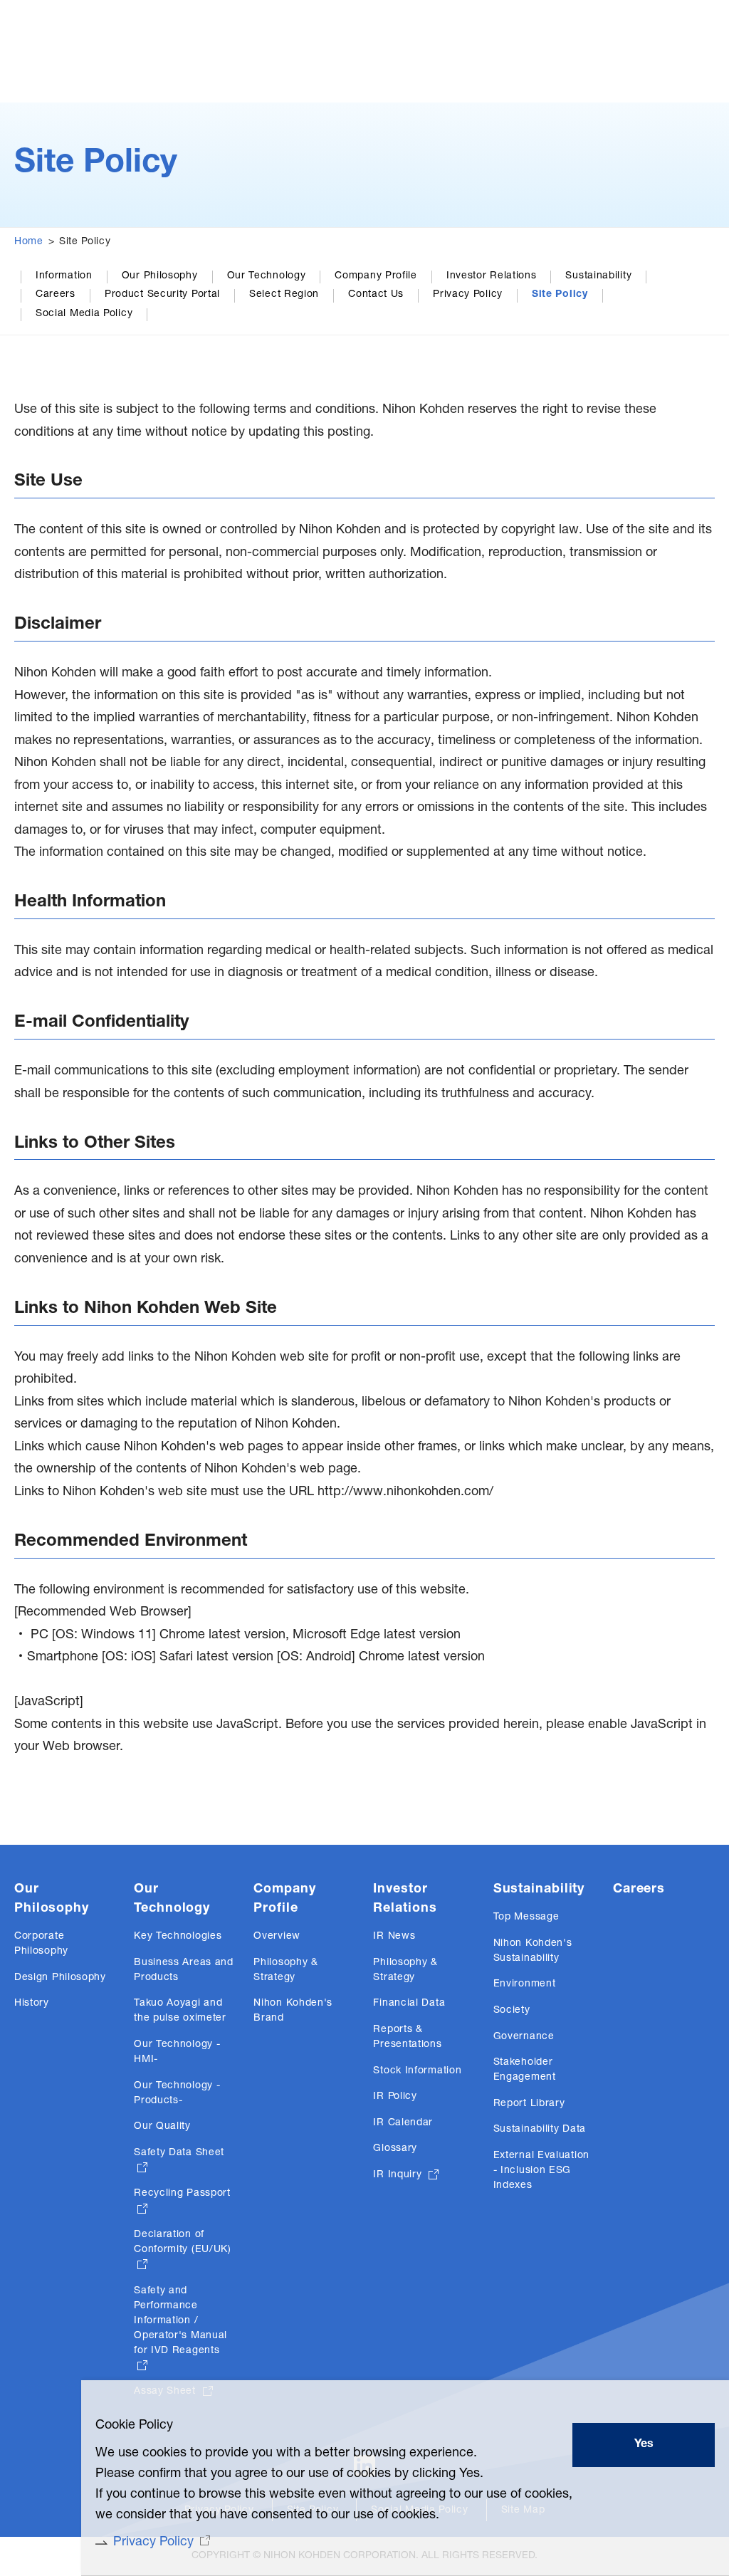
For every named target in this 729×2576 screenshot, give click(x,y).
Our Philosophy (160, 276)
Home (29, 242)
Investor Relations (492, 276)
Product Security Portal (162, 295)
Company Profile (376, 276)
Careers (56, 295)
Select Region (284, 295)
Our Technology (267, 276)
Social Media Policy (84, 314)
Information (64, 276)
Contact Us (376, 295)
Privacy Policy (468, 295)
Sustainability (598, 276)
